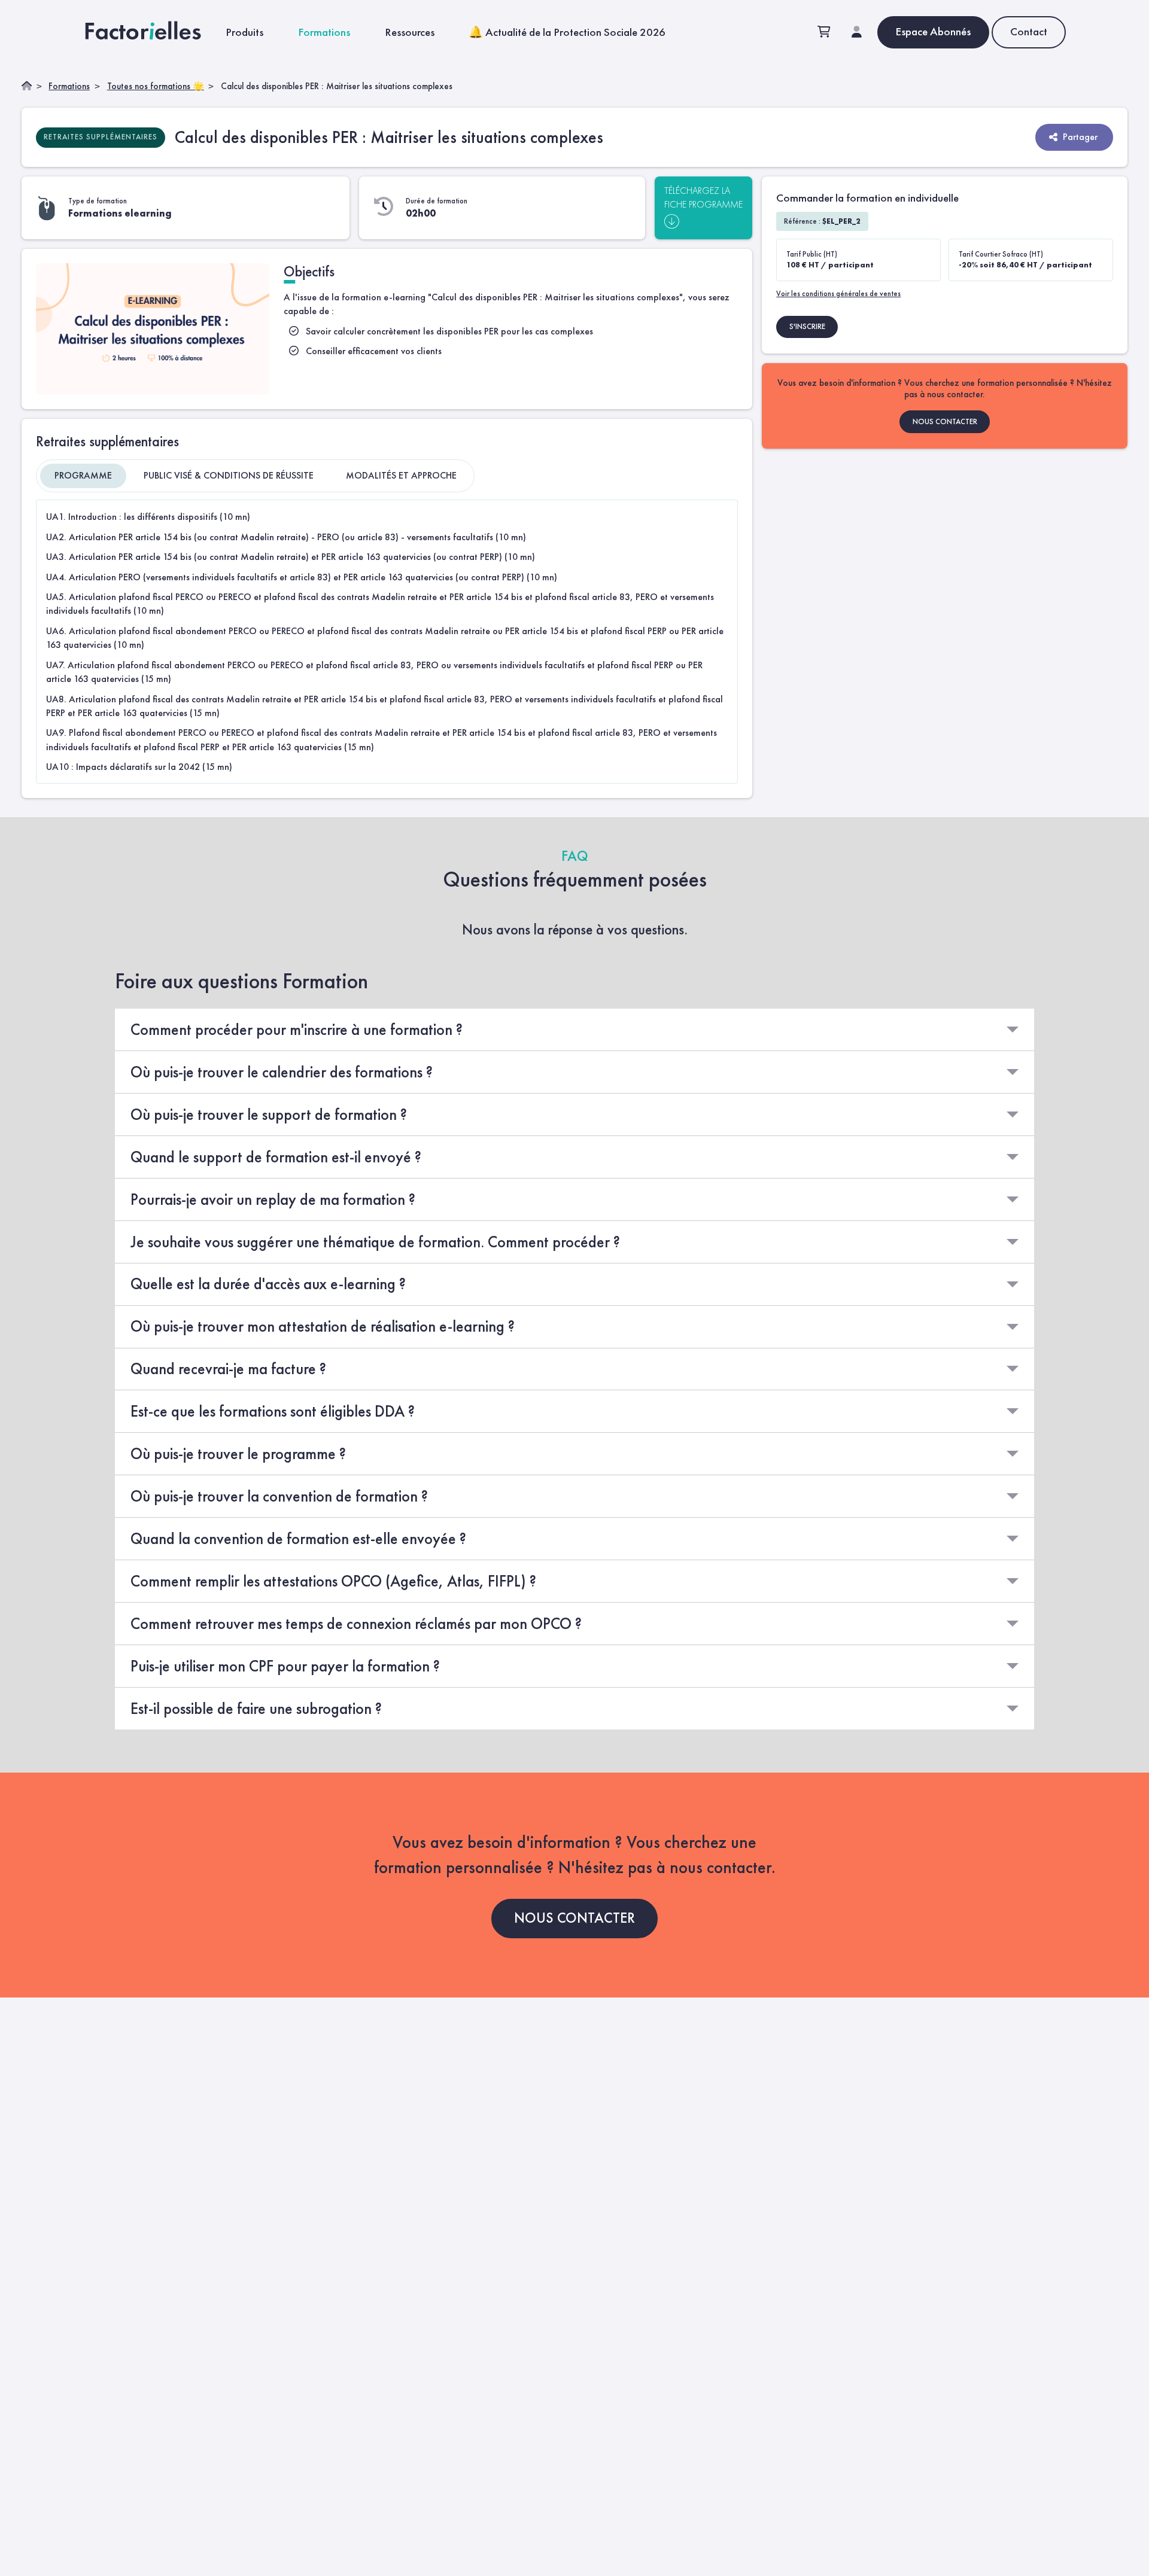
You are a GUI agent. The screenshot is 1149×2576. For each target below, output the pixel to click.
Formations (324, 32)
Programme (83, 475)
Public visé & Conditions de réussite (229, 475)
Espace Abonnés (933, 31)
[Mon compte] (857, 33)
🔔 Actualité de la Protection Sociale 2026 (567, 32)
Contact (1029, 31)
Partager (1080, 137)
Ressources (410, 32)
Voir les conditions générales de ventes (838, 293)
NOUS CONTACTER (945, 421)
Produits (244, 32)
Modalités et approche (401, 475)
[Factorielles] (146, 32)
